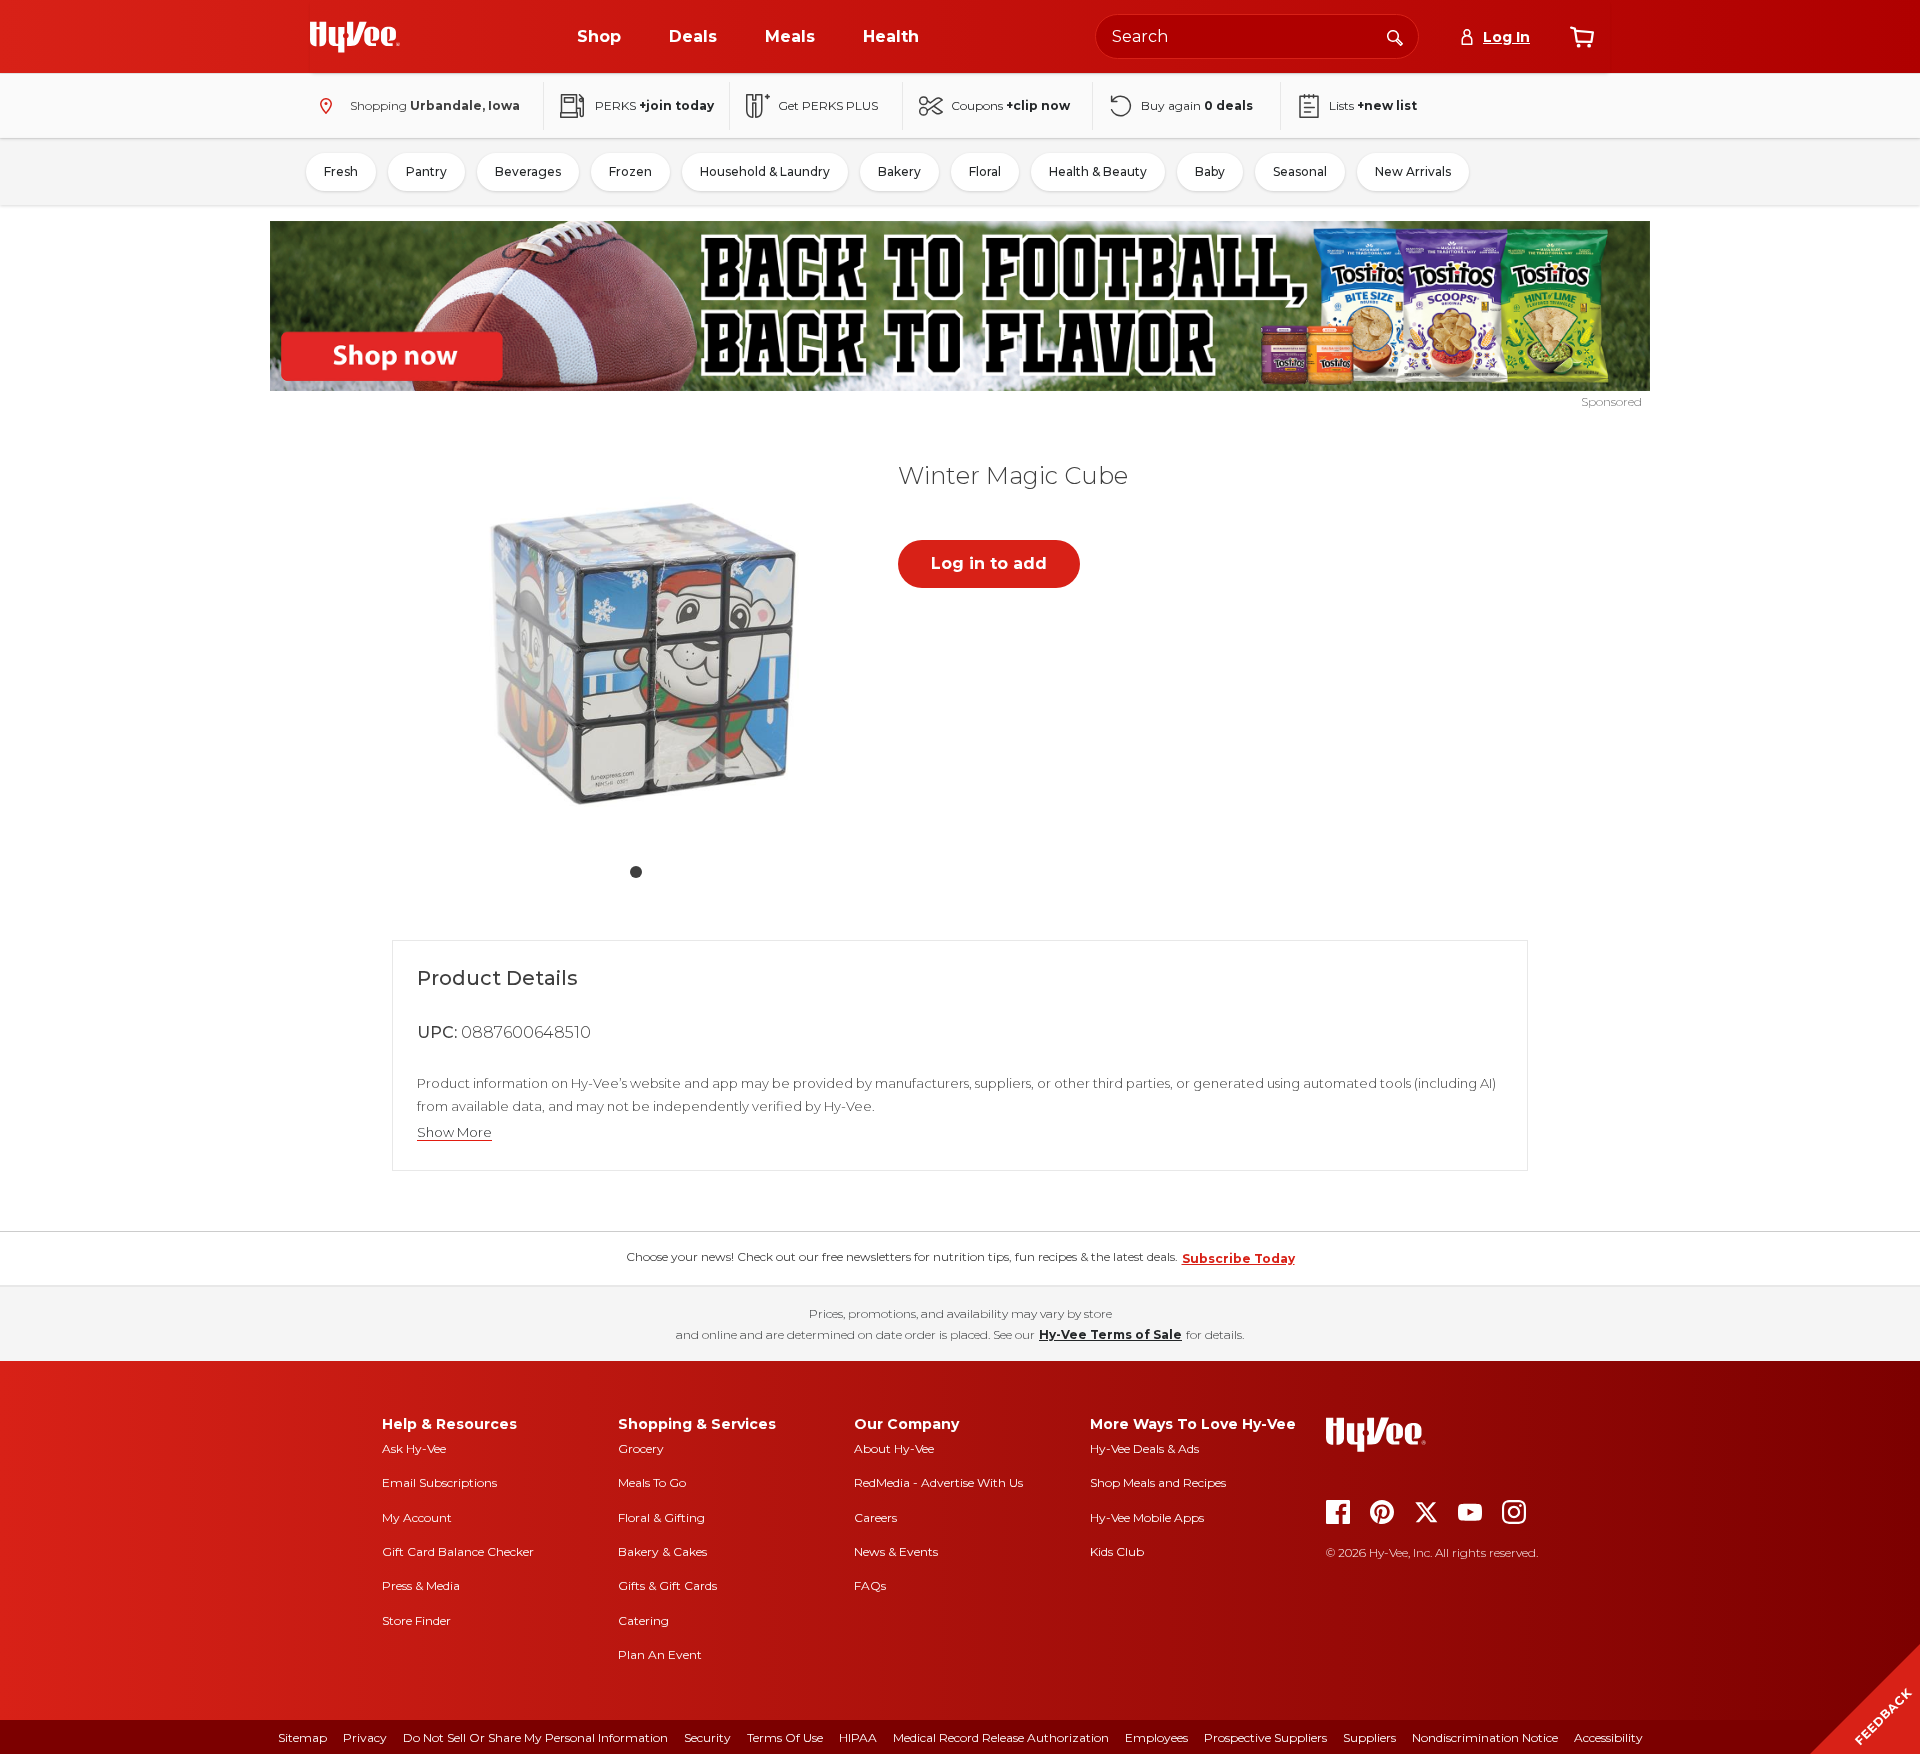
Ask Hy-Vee (414, 1448)
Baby (1210, 171)
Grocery (641, 1448)
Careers (875, 1517)
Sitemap (302, 1737)
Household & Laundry (765, 171)
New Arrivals (1413, 171)
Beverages (528, 171)
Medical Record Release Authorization (1001, 1737)
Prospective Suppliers (1265, 1737)
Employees (1156, 1737)
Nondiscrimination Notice (1485, 1737)
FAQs (870, 1585)
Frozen (630, 171)
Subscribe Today (1238, 1258)
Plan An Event (660, 1654)
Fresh (341, 171)
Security (707, 1737)
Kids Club (1117, 1551)
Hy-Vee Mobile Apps (1147, 1517)
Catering (643, 1620)
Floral (985, 171)
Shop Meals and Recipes (1158, 1482)
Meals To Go (652, 1482)
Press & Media (421, 1585)
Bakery (899, 171)
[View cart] (1582, 37)
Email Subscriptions (439, 1482)
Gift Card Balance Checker (458, 1551)
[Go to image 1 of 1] (636, 872)
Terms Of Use (785, 1737)
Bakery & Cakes (662, 1551)
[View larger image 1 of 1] (636, 644)
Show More (454, 1132)
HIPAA (858, 1737)
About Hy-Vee (894, 1448)
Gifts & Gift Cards (667, 1585)
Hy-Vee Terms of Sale (1110, 1334)
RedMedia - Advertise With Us (938, 1482)
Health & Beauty (1098, 171)
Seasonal (1300, 171)
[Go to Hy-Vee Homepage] (355, 37)
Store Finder (416, 1620)
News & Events (896, 1551)
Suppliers (1369, 1737)
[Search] (1395, 36)
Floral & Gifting (661, 1517)
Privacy (365, 1737)
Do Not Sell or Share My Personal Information (535, 1737)
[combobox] (1257, 36)
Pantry (426, 171)
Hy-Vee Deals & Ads (1144, 1448)
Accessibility (1608, 1737)
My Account (417, 1517)
